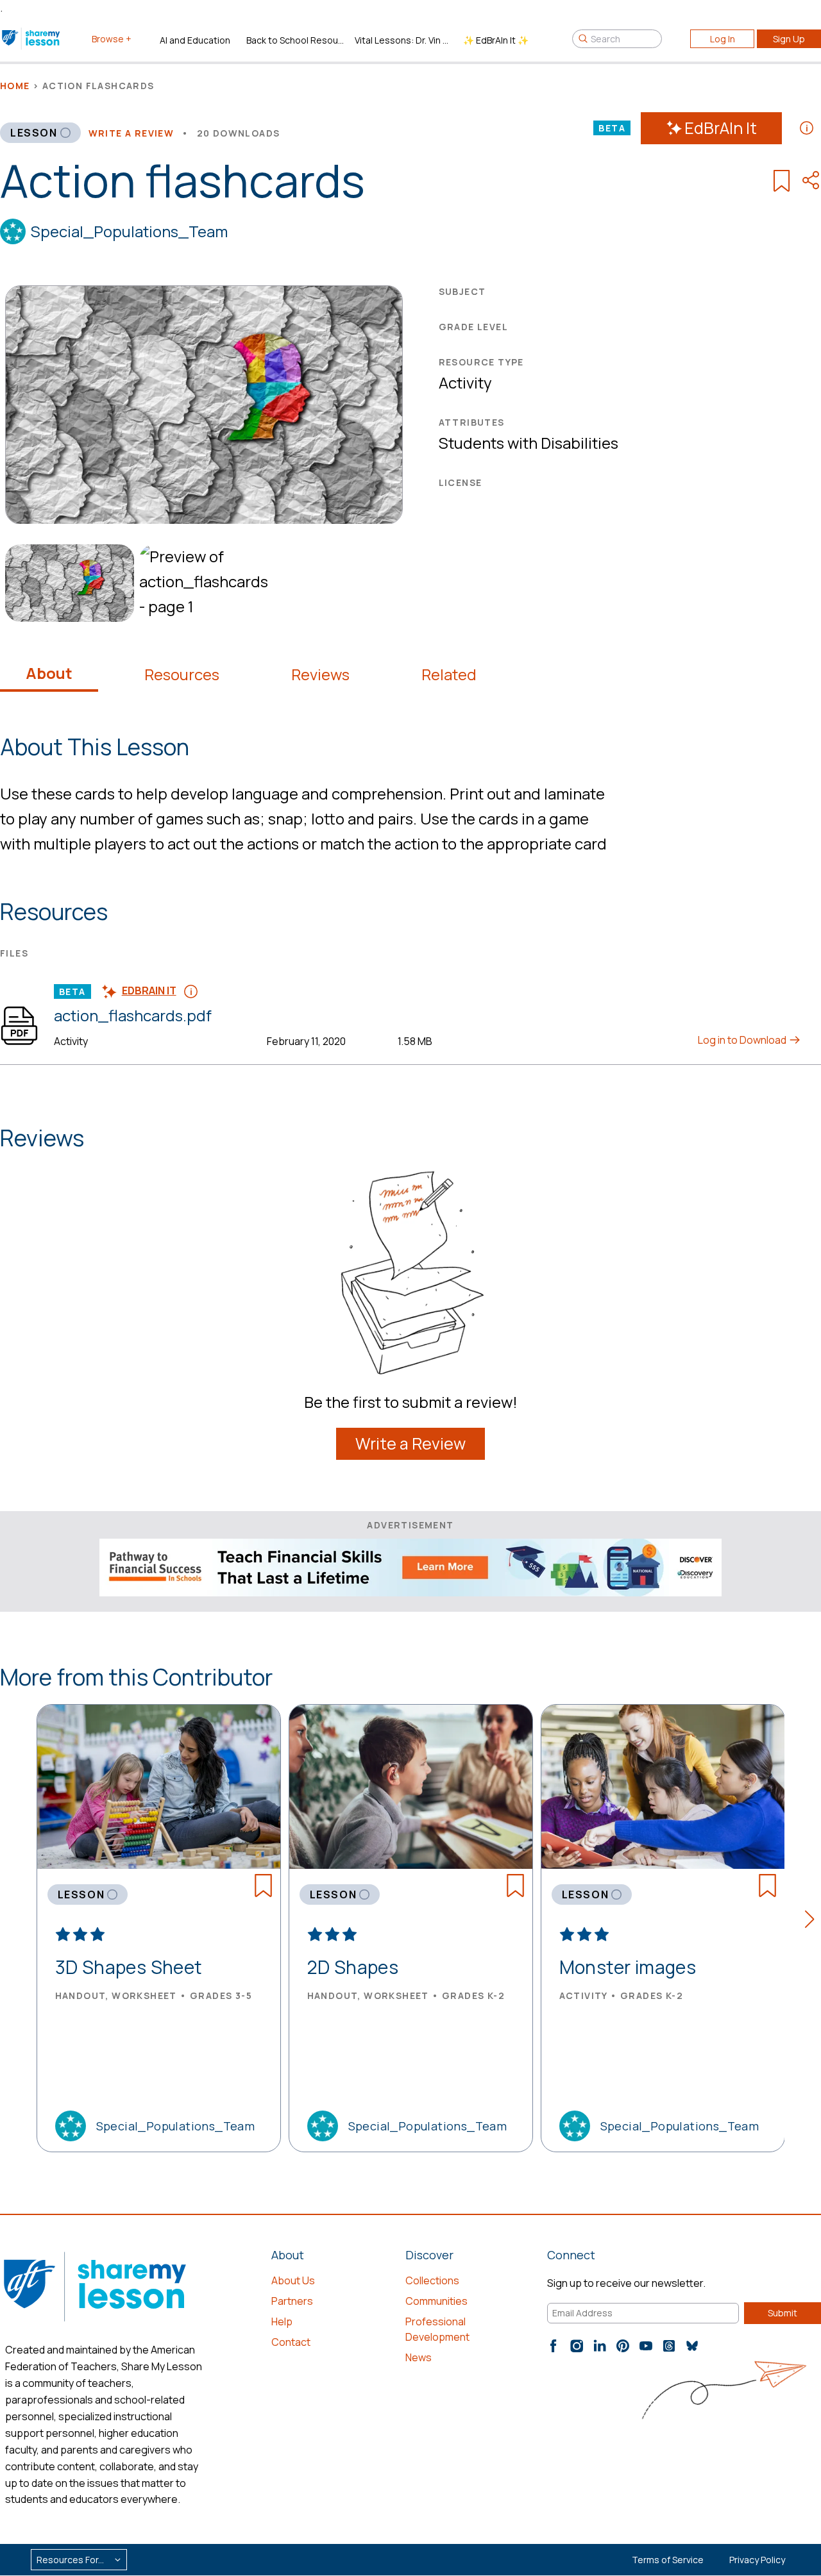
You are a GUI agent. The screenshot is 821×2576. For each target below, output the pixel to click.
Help (282, 2321)
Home (15, 86)
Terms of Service (668, 2560)
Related (449, 674)
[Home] (32, 38)
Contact (291, 2342)
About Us (293, 2280)
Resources (182, 674)
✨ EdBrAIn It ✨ (496, 40)
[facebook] (554, 2346)
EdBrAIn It (721, 128)
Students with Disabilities (529, 443)
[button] (813, 1921)
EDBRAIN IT (149, 991)
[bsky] (692, 2346)
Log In (723, 39)
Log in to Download (743, 1040)
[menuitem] (67, 583)
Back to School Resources (295, 40)
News (419, 2357)
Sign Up (789, 39)
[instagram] (577, 2346)
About (49, 673)
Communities (436, 2301)
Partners (292, 2301)
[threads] (669, 2346)
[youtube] (646, 2346)
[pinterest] (623, 2346)
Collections (432, 2280)
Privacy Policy (757, 2560)
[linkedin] (600, 2346)
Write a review (131, 133)
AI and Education (195, 40)
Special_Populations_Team (129, 231)
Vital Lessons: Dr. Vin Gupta (404, 40)
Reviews (320, 674)
